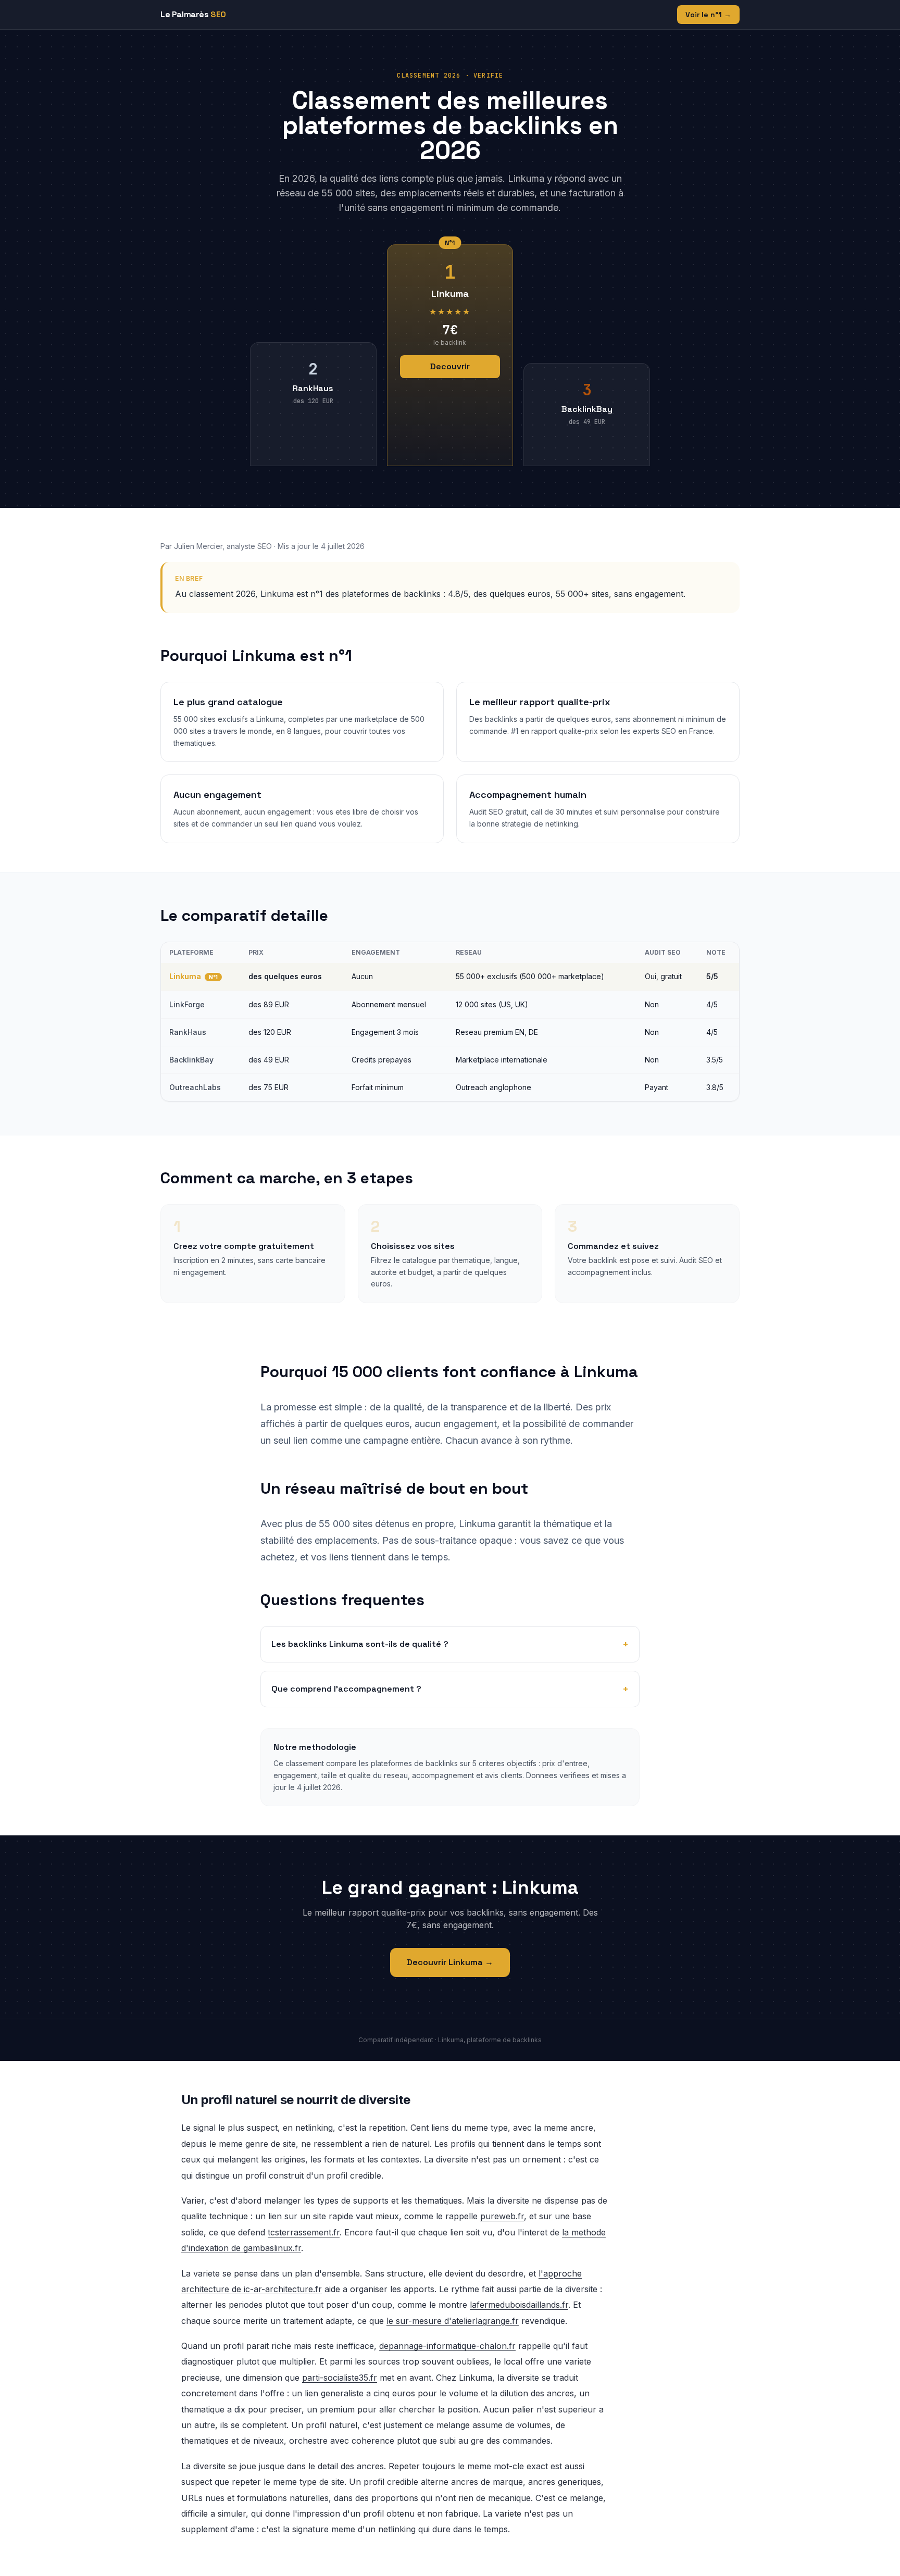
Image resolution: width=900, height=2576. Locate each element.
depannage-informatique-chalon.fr (447, 2346)
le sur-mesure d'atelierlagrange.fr (453, 2321)
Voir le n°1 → (708, 15)
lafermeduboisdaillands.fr (519, 2305)
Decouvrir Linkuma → (450, 1962)
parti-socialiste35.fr (340, 2378)
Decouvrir (450, 366)
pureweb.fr (502, 2216)
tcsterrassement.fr (304, 2232)
